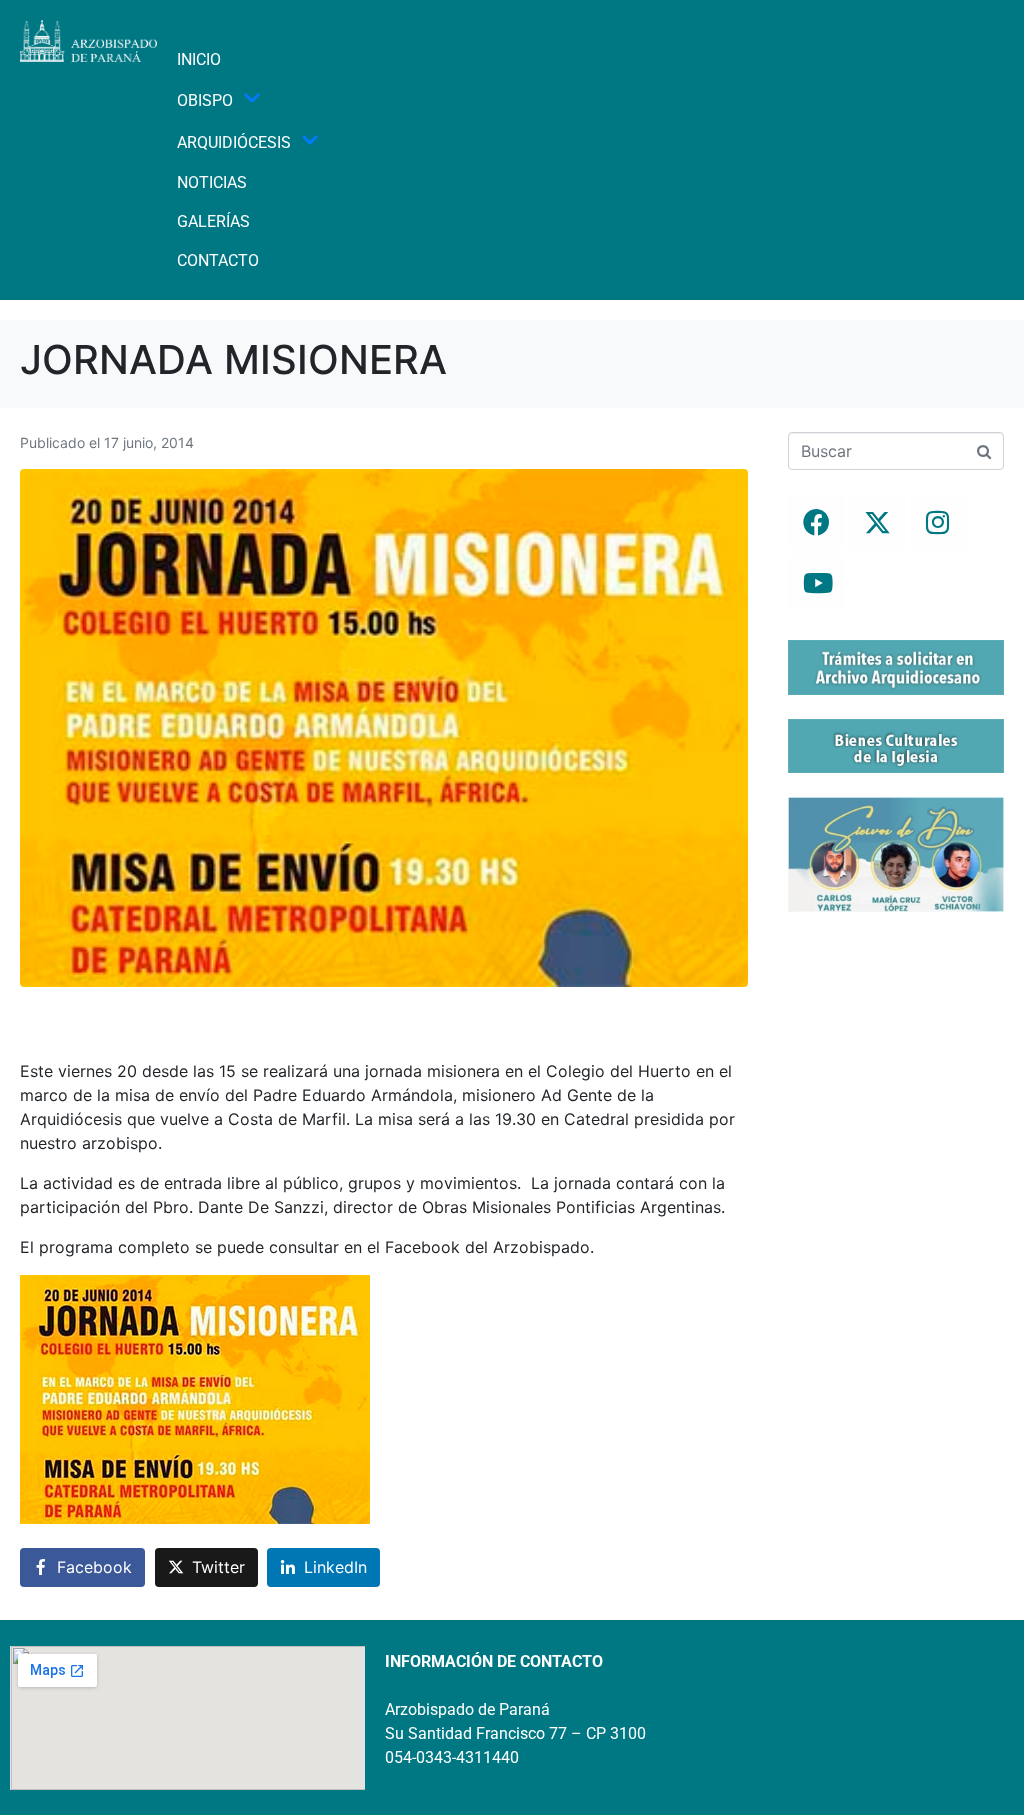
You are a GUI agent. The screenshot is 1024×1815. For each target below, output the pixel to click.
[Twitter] (877, 522)
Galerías (213, 221)
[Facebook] (816, 522)
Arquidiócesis (234, 142)
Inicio (199, 59)
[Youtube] (816, 583)
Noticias (212, 182)
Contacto (218, 260)
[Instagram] (938, 522)
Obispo (205, 100)
